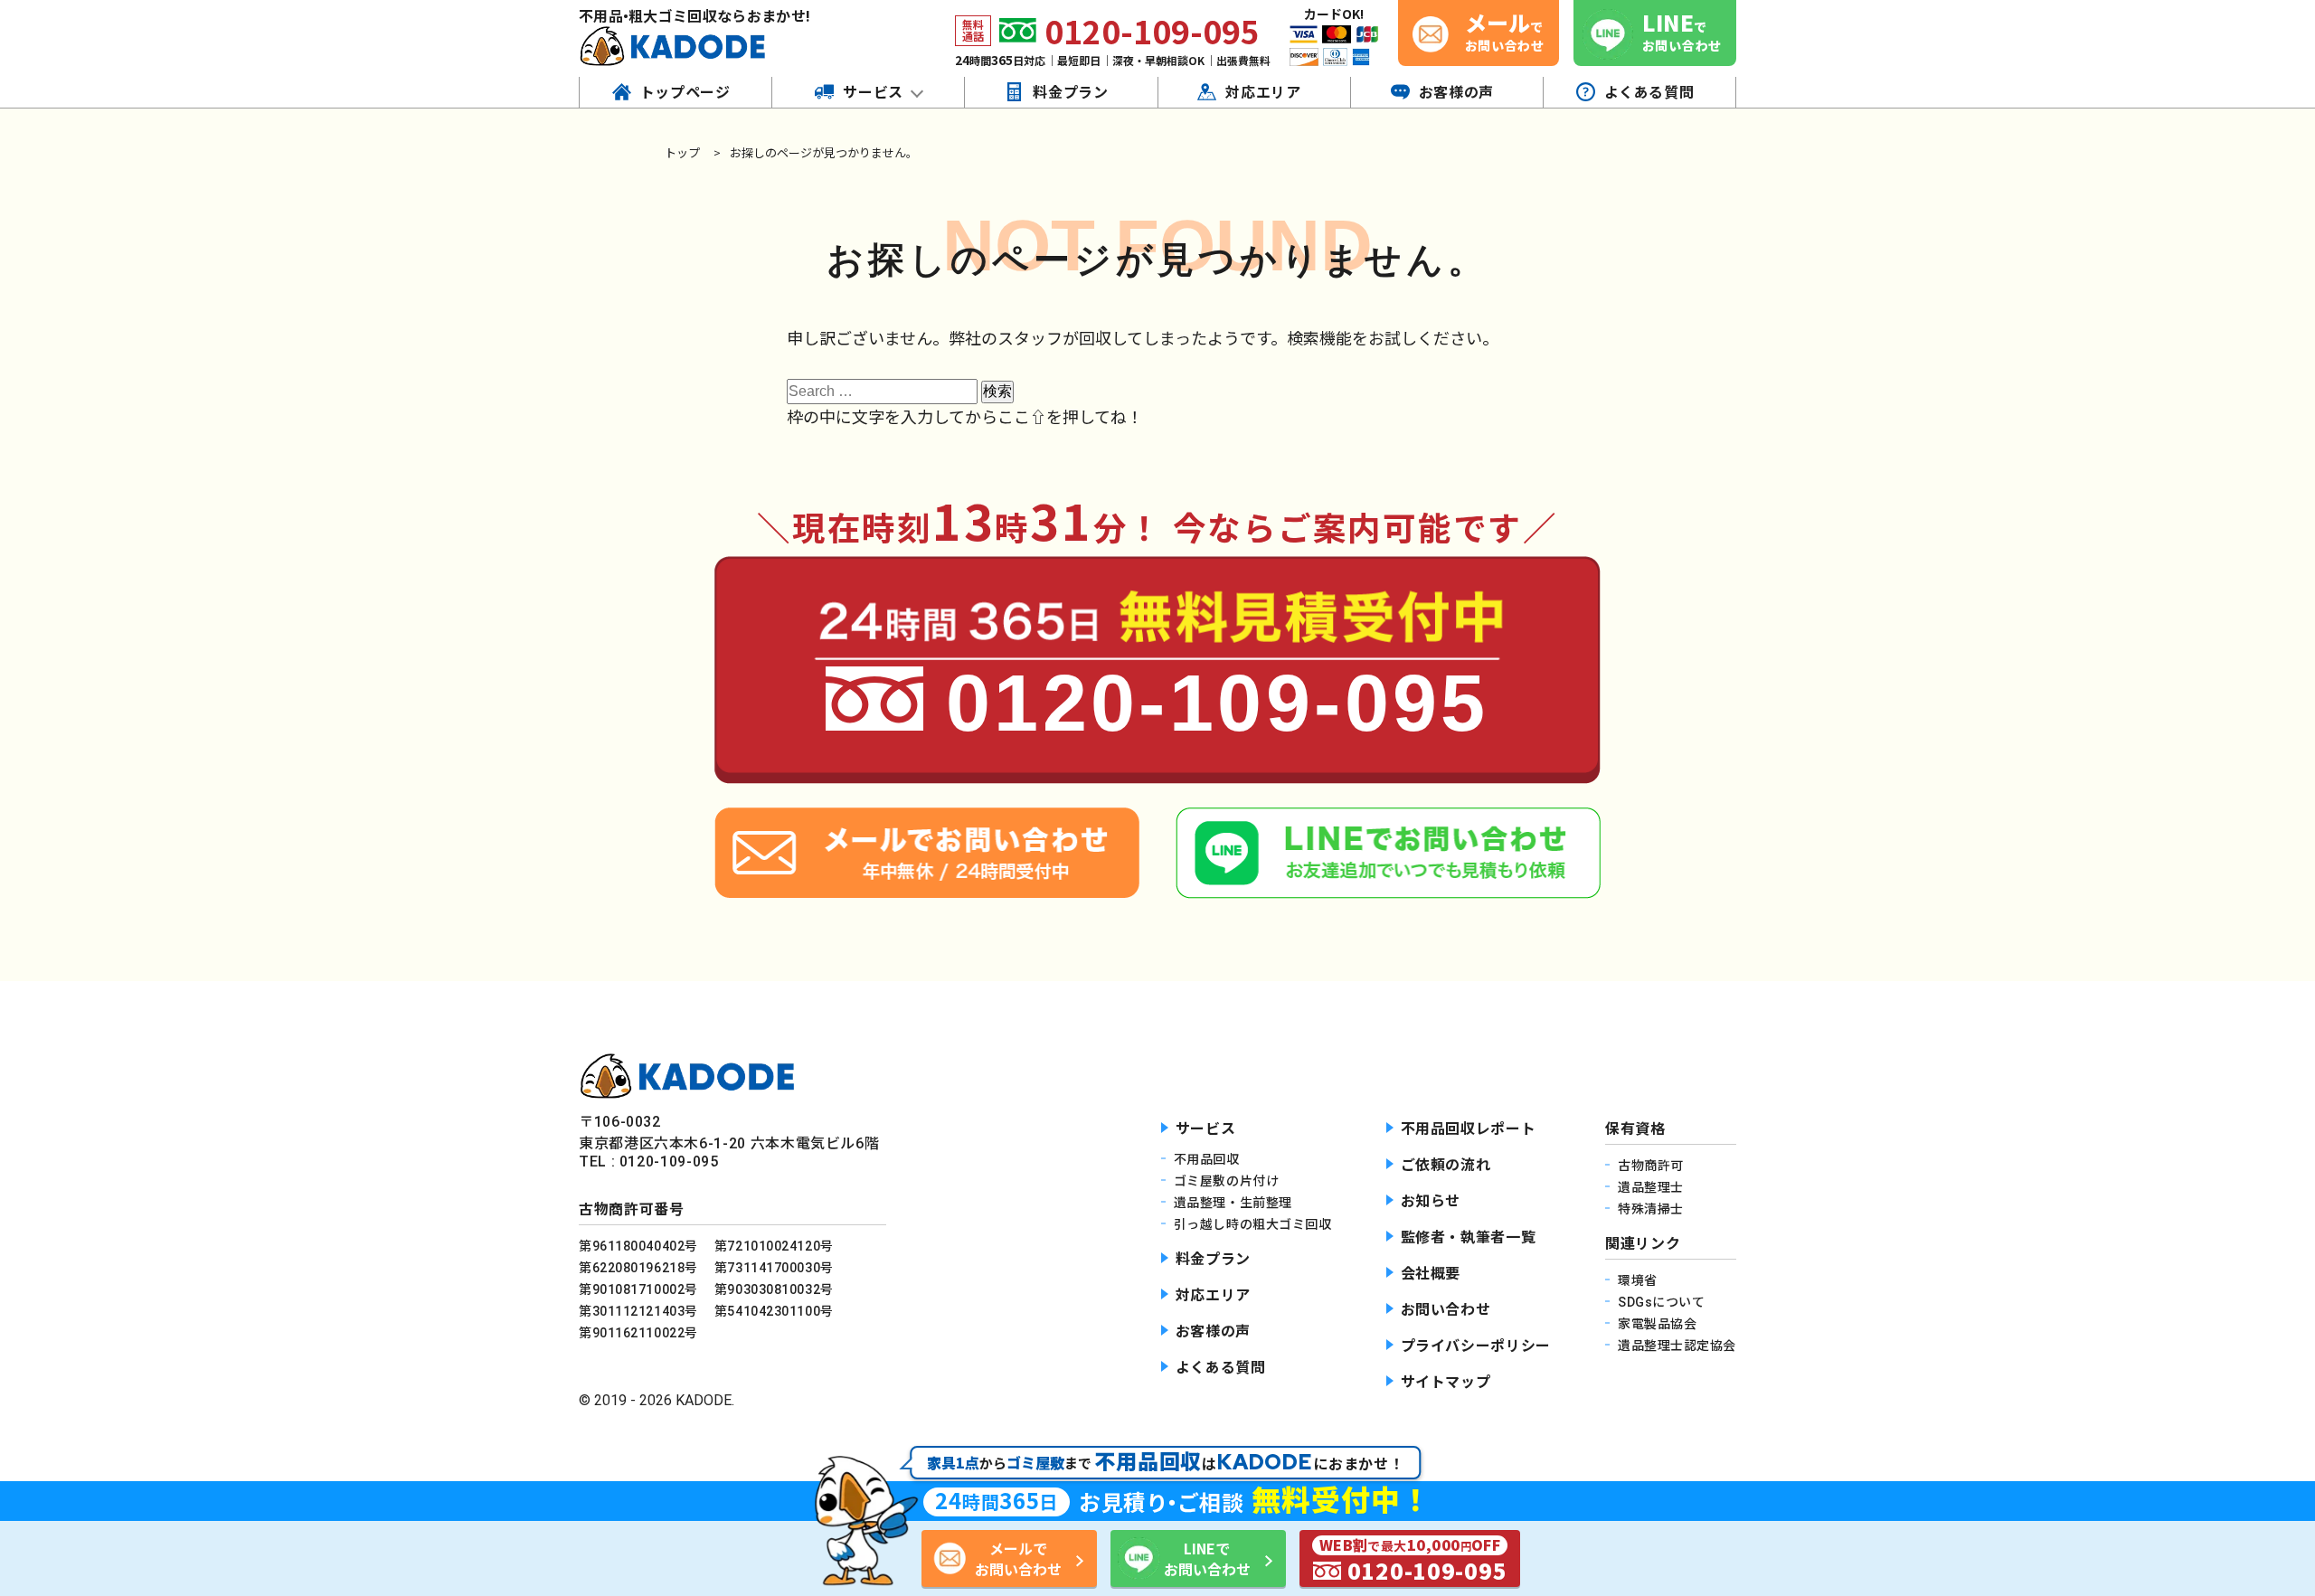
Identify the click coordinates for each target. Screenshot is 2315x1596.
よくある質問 (1221, 1368)
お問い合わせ (1446, 1310)
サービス (1206, 1129)
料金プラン (1213, 1259)
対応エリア (1213, 1295)
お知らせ (1431, 1201)
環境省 (1638, 1280)
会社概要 (1431, 1274)
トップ (682, 152)
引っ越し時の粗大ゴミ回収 (1253, 1224)
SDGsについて (1661, 1302)
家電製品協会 (1657, 1324)
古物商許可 (1651, 1166)
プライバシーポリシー (1476, 1346)
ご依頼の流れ (1446, 1165)
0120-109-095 (1152, 30)
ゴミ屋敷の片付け (1226, 1181)
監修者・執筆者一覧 (1469, 1237)
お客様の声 (1213, 1332)
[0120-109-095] (1157, 774)
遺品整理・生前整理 (1233, 1203)
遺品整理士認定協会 (1677, 1346)
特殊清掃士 (1651, 1209)
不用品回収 (1207, 1159)
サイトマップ (1446, 1382)
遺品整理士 (1651, 1187)
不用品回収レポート (1469, 1129)
